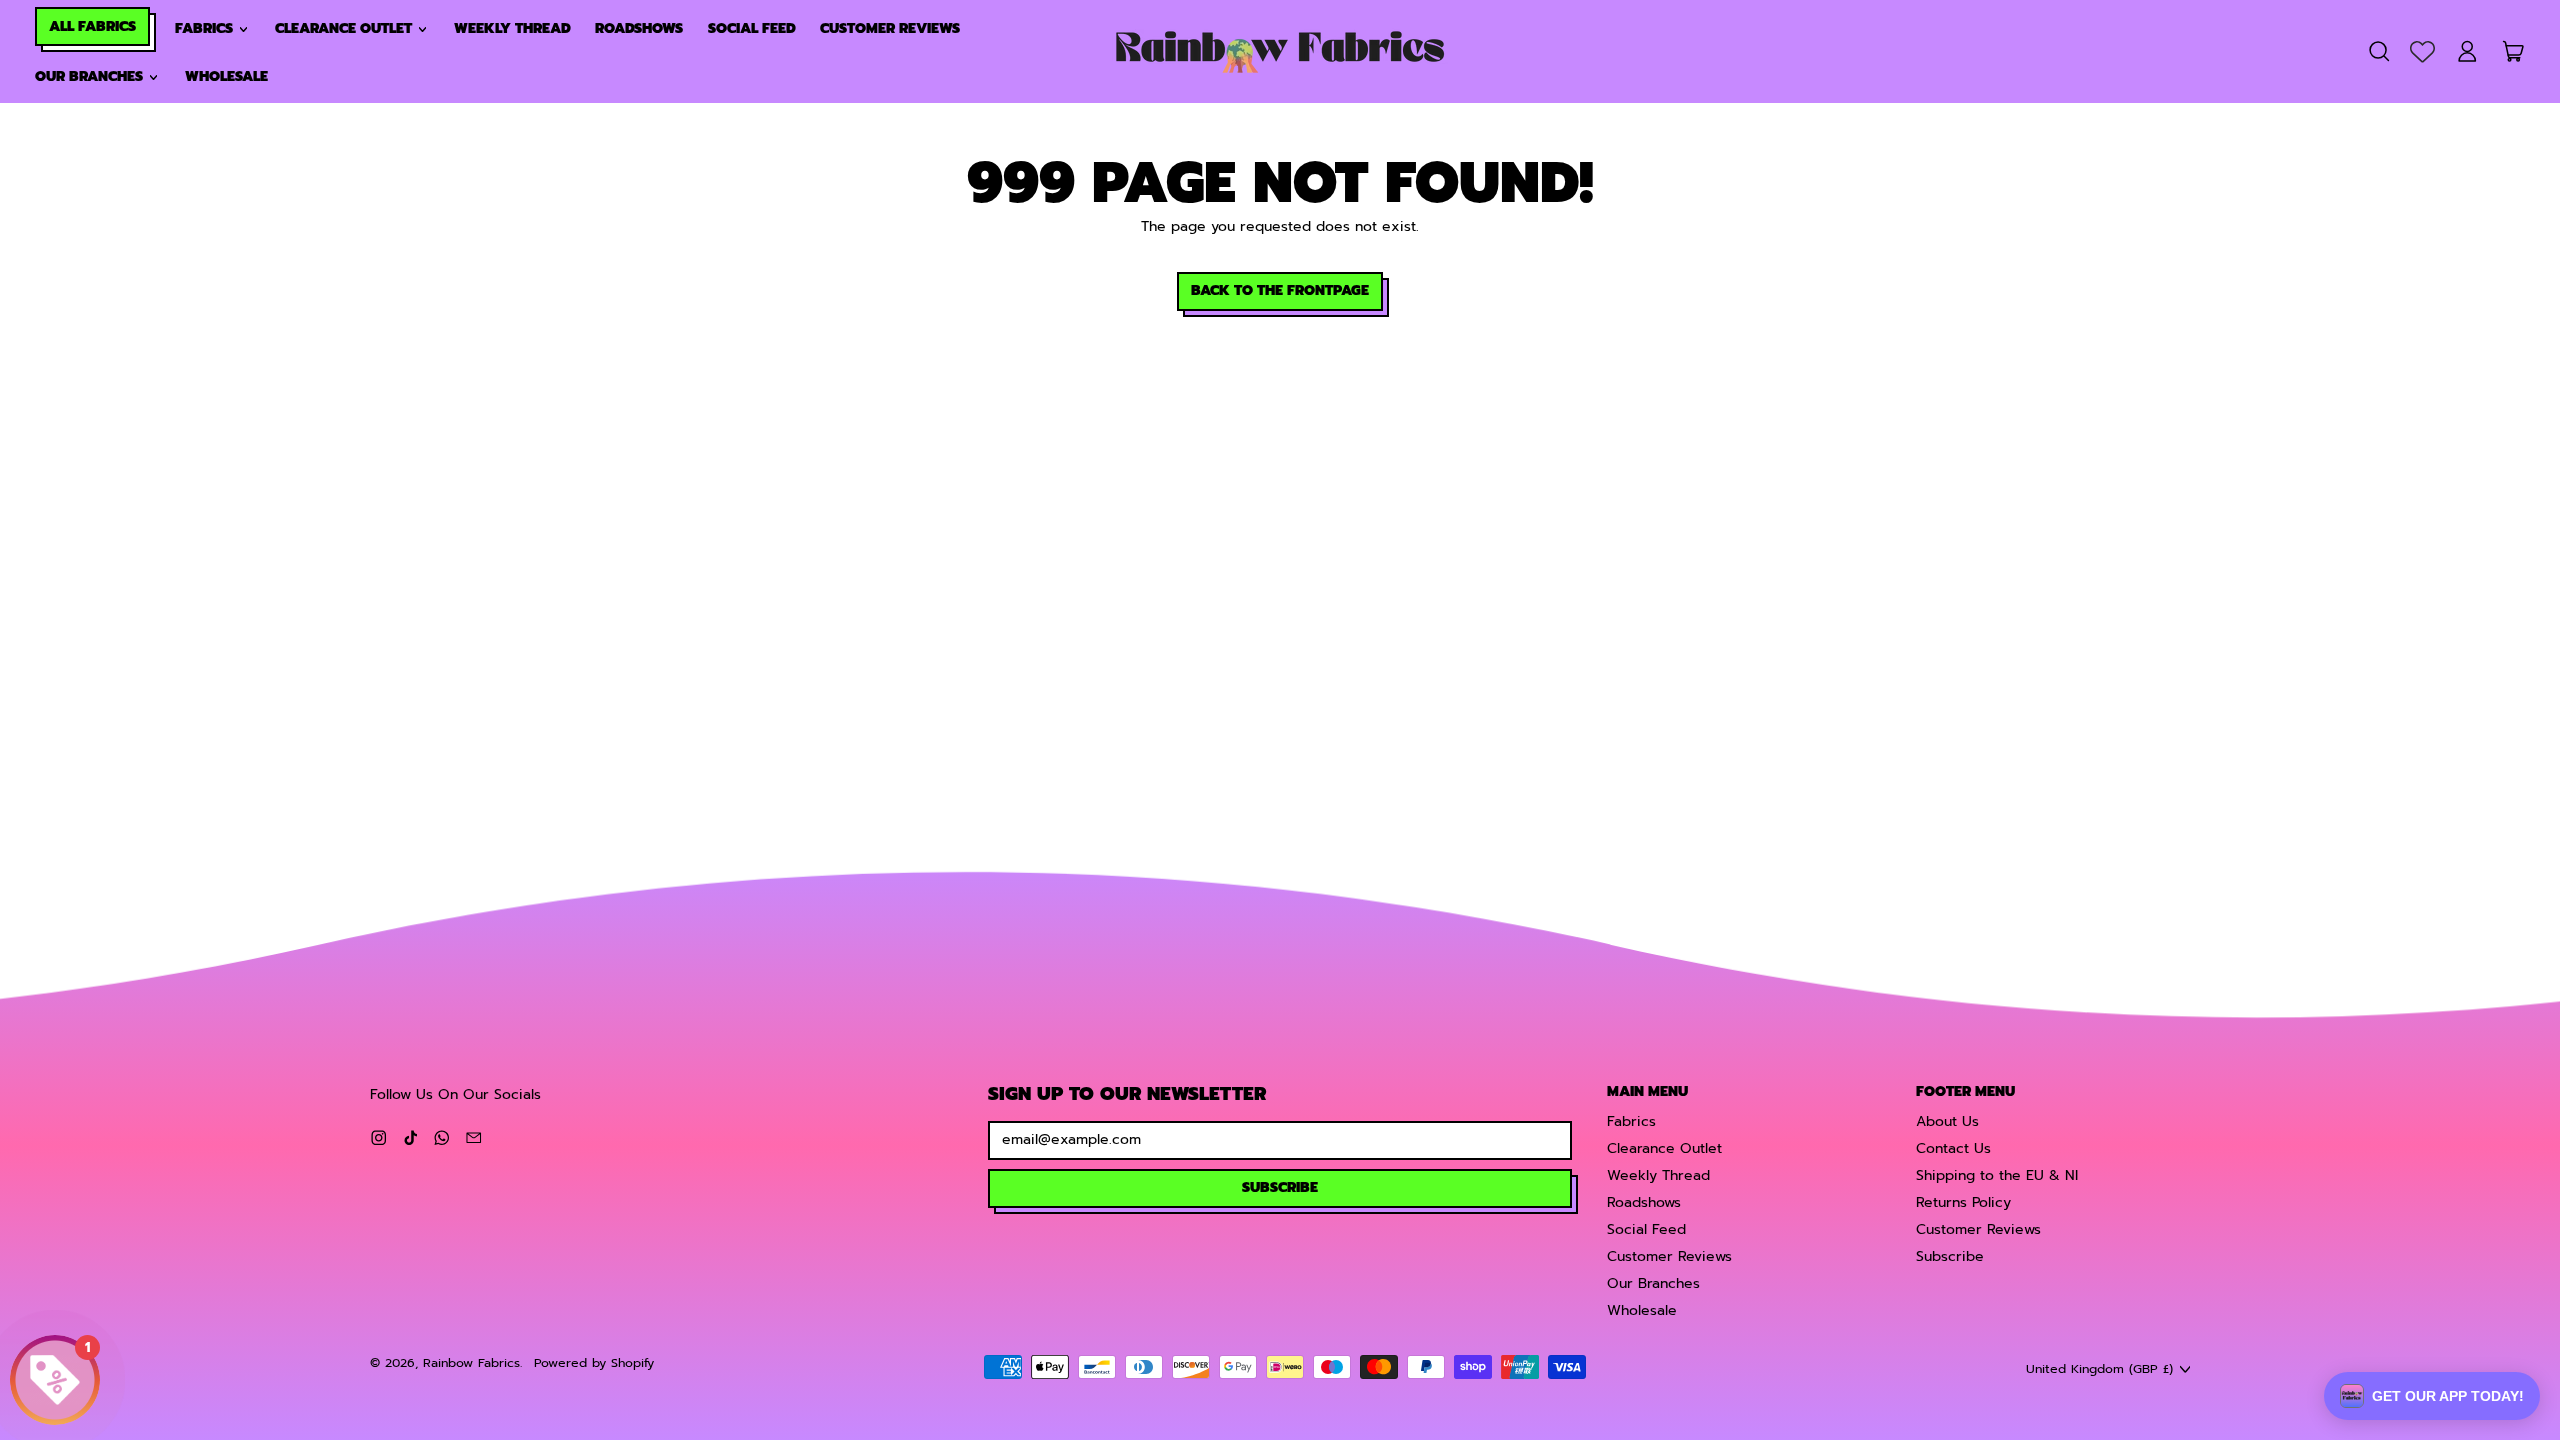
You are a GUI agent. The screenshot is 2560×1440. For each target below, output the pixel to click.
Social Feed (752, 28)
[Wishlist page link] (2422, 51)
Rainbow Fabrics (471, 1362)
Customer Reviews (890, 28)
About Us (1947, 1121)
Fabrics (1631, 1121)
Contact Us (1953, 1148)
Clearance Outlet (1664, 1148)
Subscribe (1950, 1256)
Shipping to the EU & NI (1997, 1175)
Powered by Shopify (594, 1362)
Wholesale (226, 76)
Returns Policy (1963, 1202)
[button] (2378, 51)
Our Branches (1653, 1283)
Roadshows (639, 28)
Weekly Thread (512, 28)
